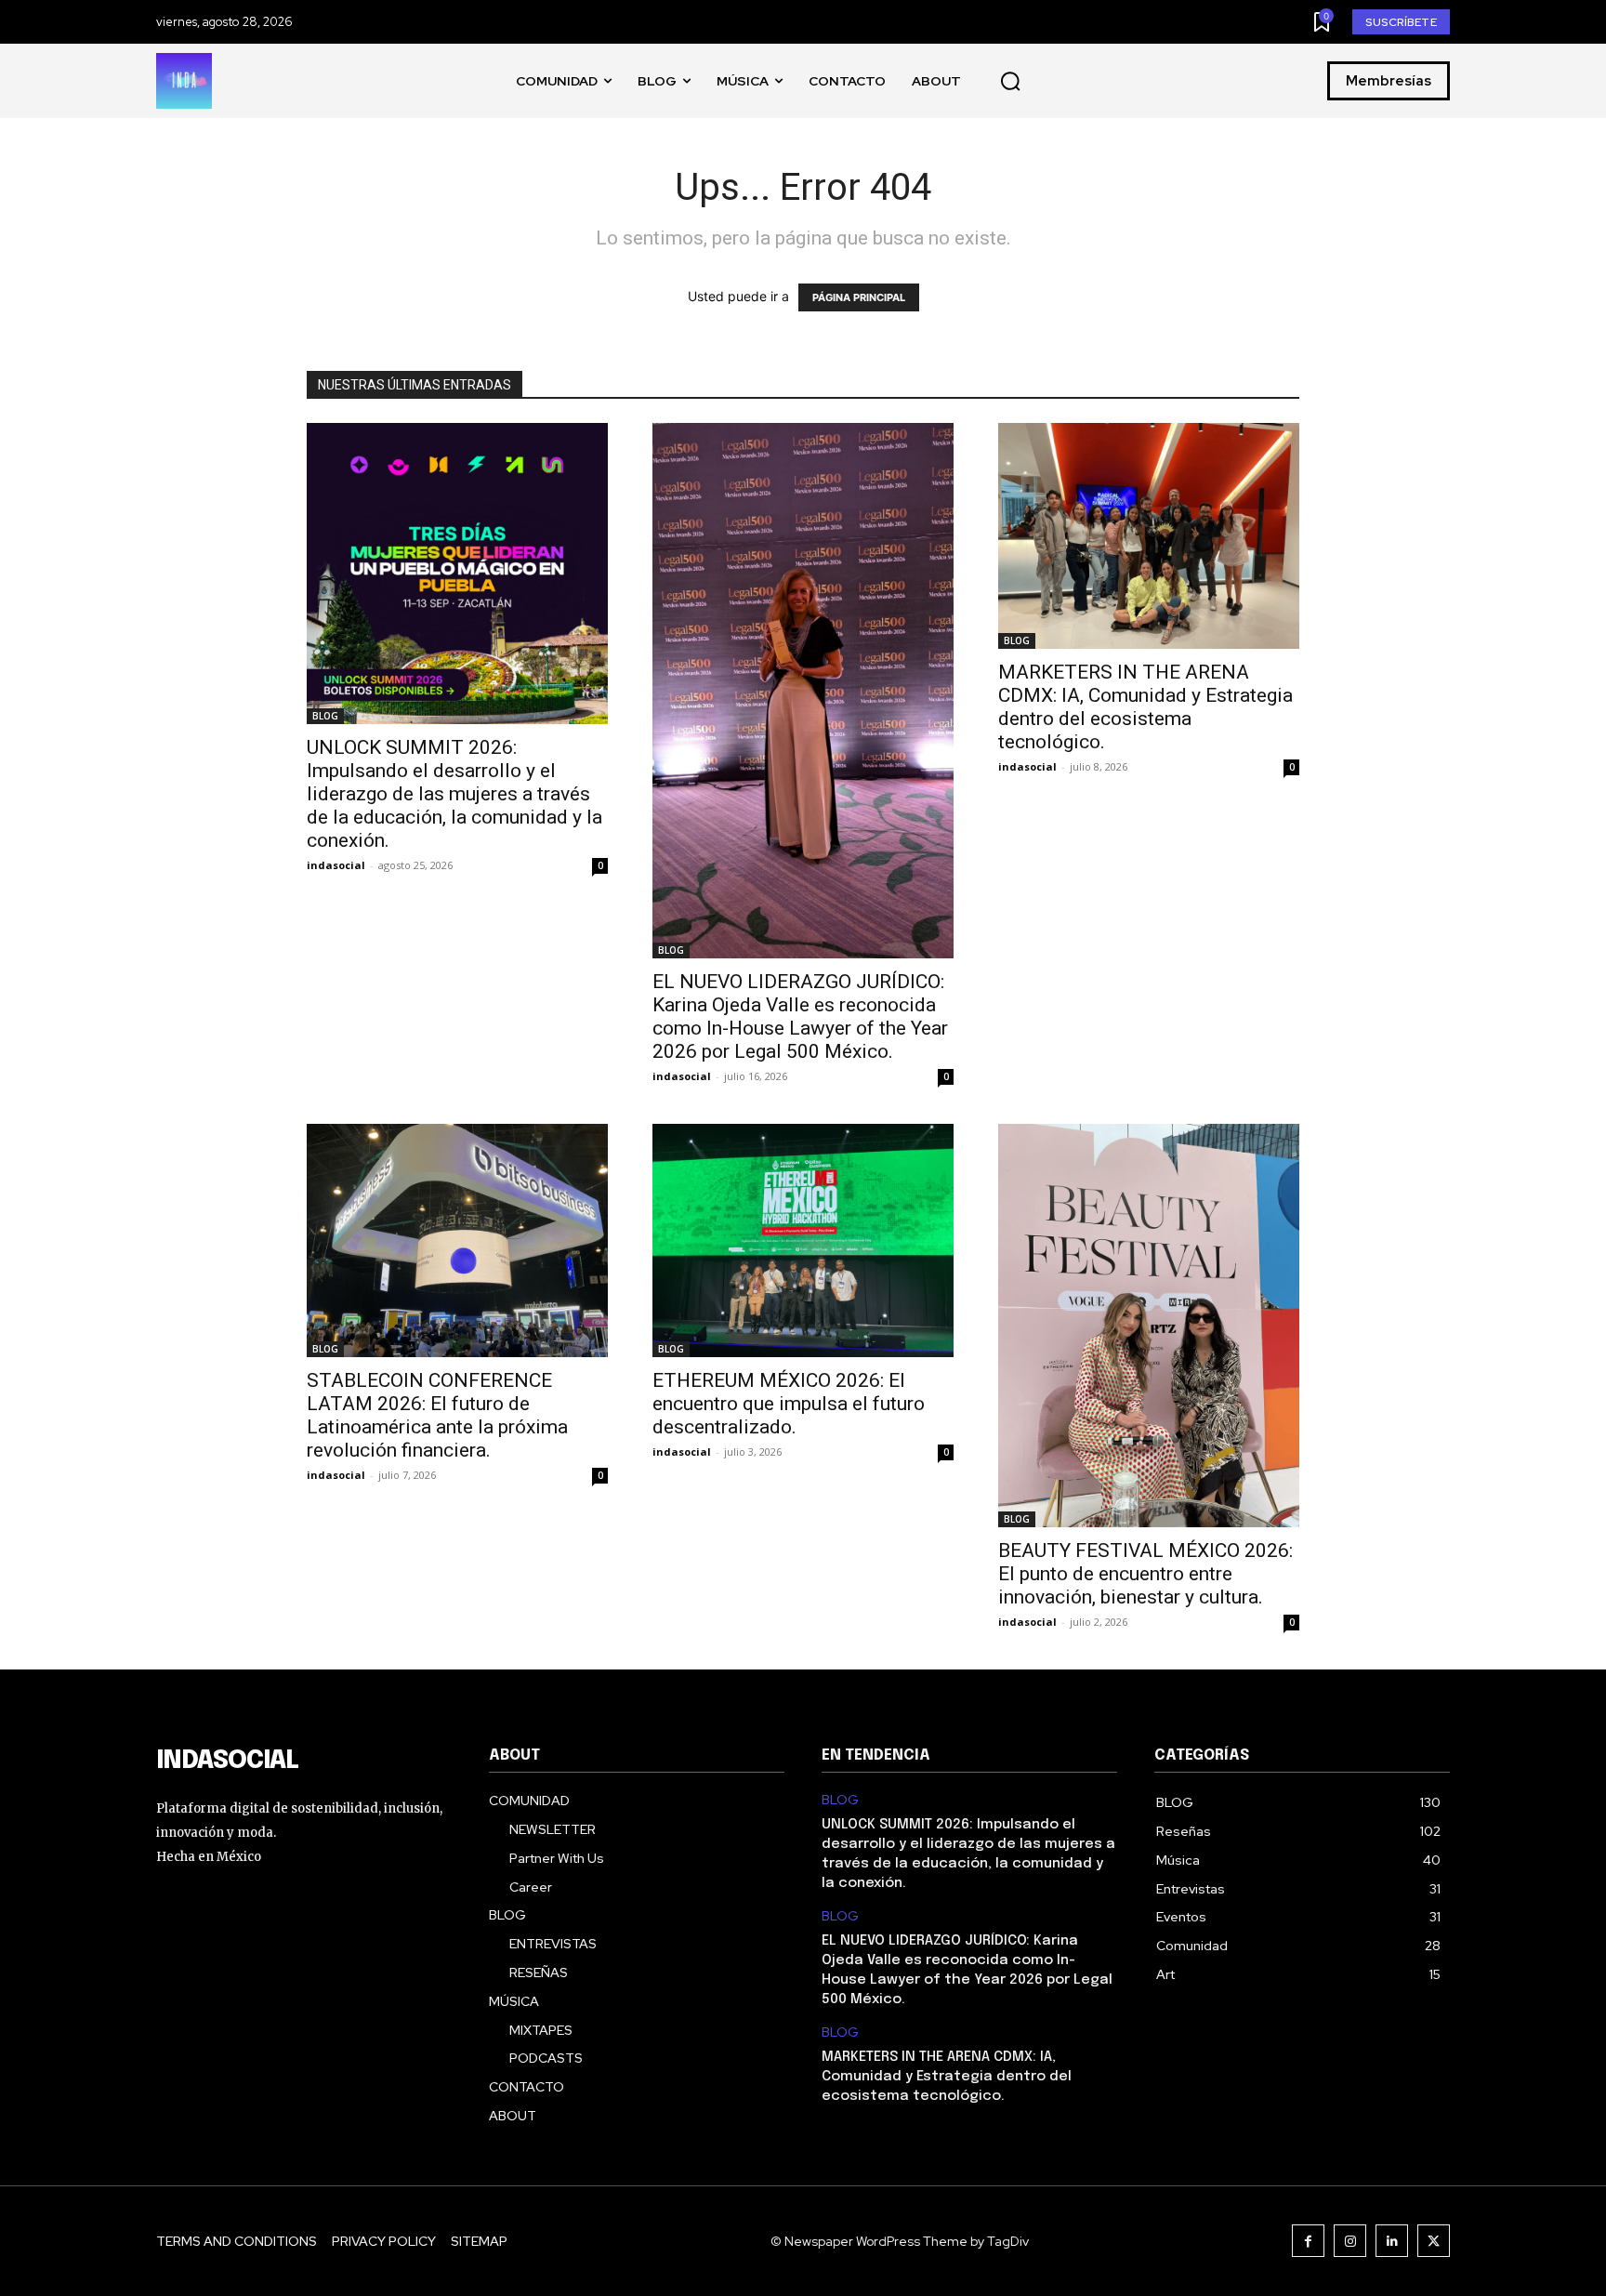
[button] (1010, 82)
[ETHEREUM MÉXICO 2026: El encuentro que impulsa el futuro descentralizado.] (803, 1240)
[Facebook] (1308, 2241)
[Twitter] (1434, 2241)
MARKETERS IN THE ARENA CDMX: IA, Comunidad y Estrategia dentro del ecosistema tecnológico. (1145, 707)
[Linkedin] (1392, 2241)
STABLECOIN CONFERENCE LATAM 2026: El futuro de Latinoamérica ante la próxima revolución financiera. (437, 1415)
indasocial (336, 865)
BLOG (325, 716)
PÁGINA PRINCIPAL (859, 297)
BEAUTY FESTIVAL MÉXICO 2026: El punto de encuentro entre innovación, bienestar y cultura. (1145, 1574)
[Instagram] (1350, 2241)
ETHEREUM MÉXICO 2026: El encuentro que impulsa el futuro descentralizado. (789, 1404)
